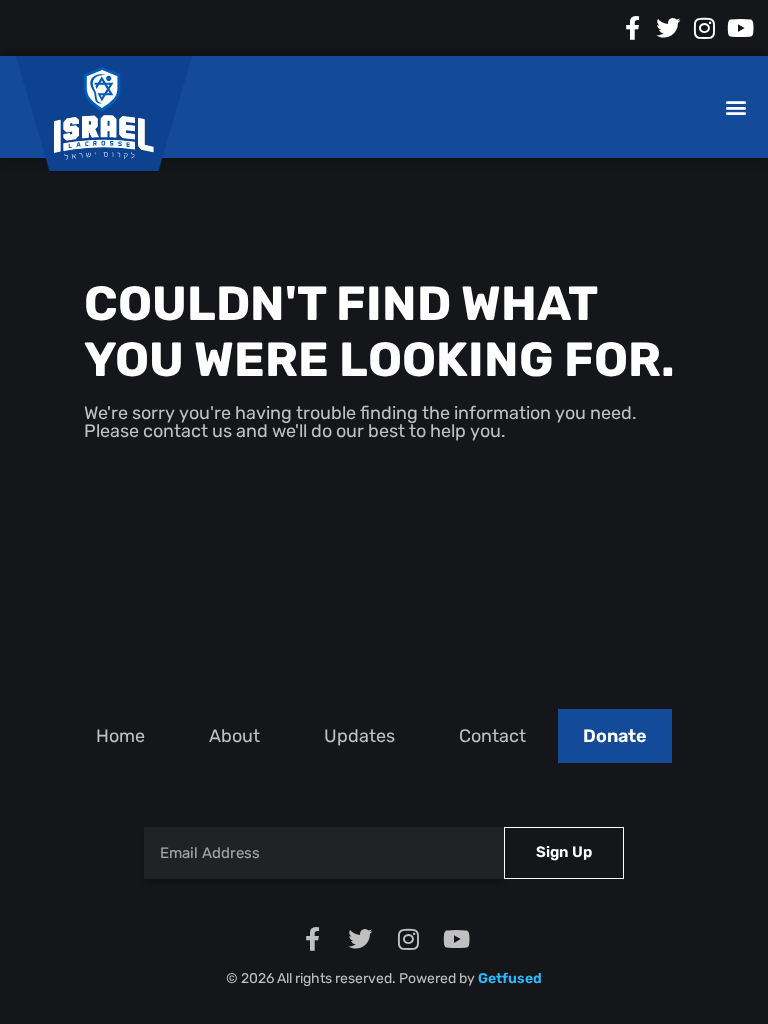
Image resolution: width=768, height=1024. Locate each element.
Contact (492, 736)
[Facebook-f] (632, 28)
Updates (359, 736)
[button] (735, 107)
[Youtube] (740, 28)
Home (120, 736)
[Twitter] (668, 28)
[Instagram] (704, 28)
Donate (615, 736)
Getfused (510, 978)
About (234, 736)
